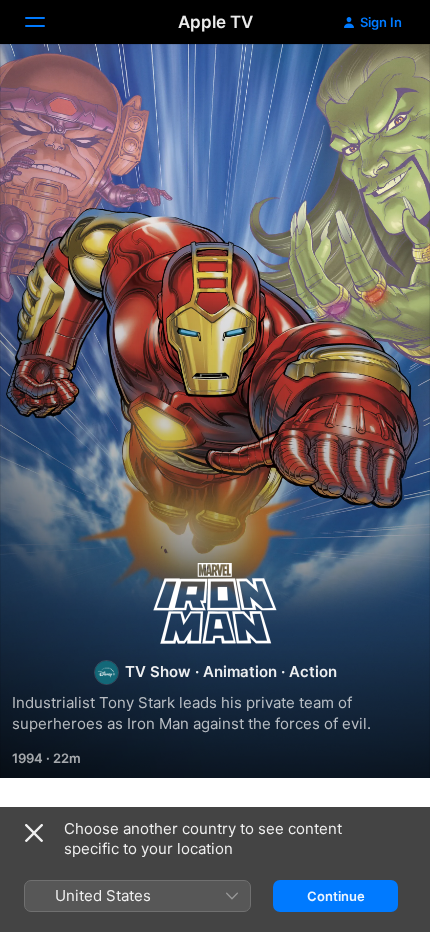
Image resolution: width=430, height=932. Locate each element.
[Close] (34, 833)
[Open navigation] (47, 22)
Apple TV (215, 22)
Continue (336, 896)
